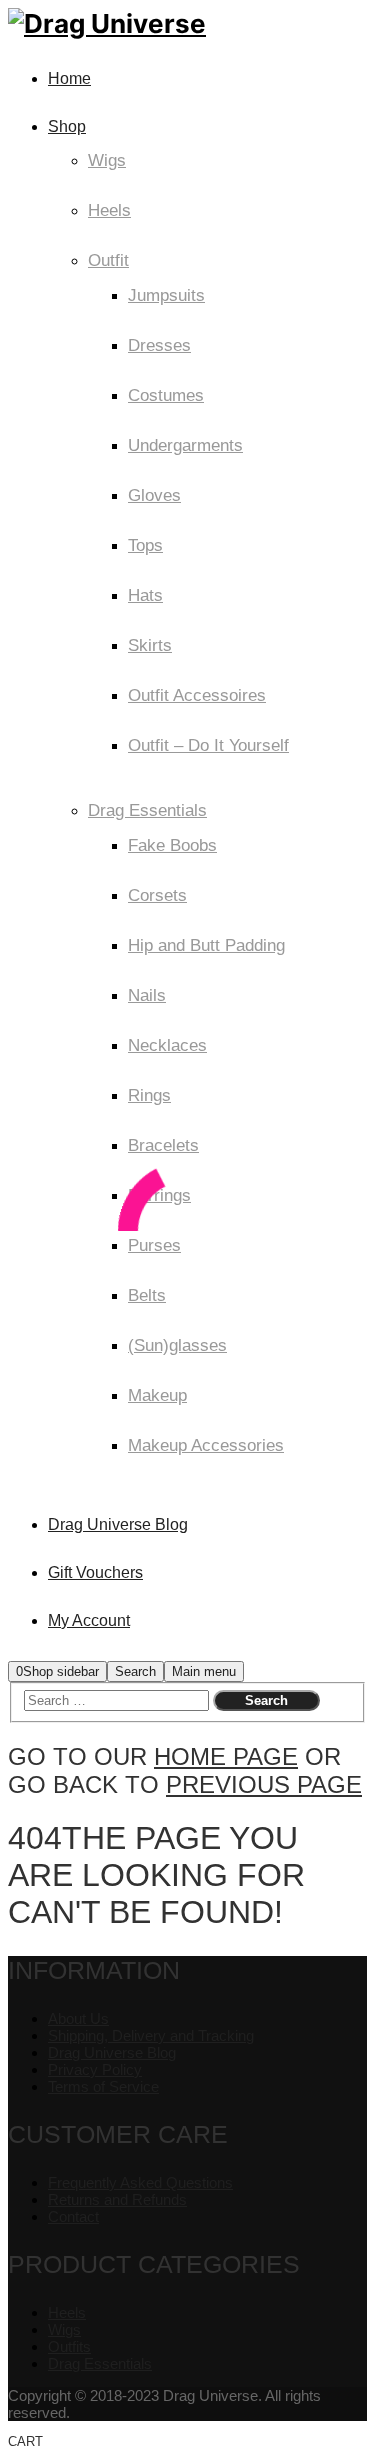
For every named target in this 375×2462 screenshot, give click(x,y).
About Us (78, 2018)
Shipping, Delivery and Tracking (151, 2035)
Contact (73, 2216)
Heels (67, 2312)
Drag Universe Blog (112, 2052)
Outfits (69, 2346)
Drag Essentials (100, 2363)
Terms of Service (103, 2086)
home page (226, 1756)
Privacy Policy (95, 2069)
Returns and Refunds (117, 2199)
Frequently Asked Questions (140, 2182)
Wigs (64, 2329)
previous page (264, 1784)
